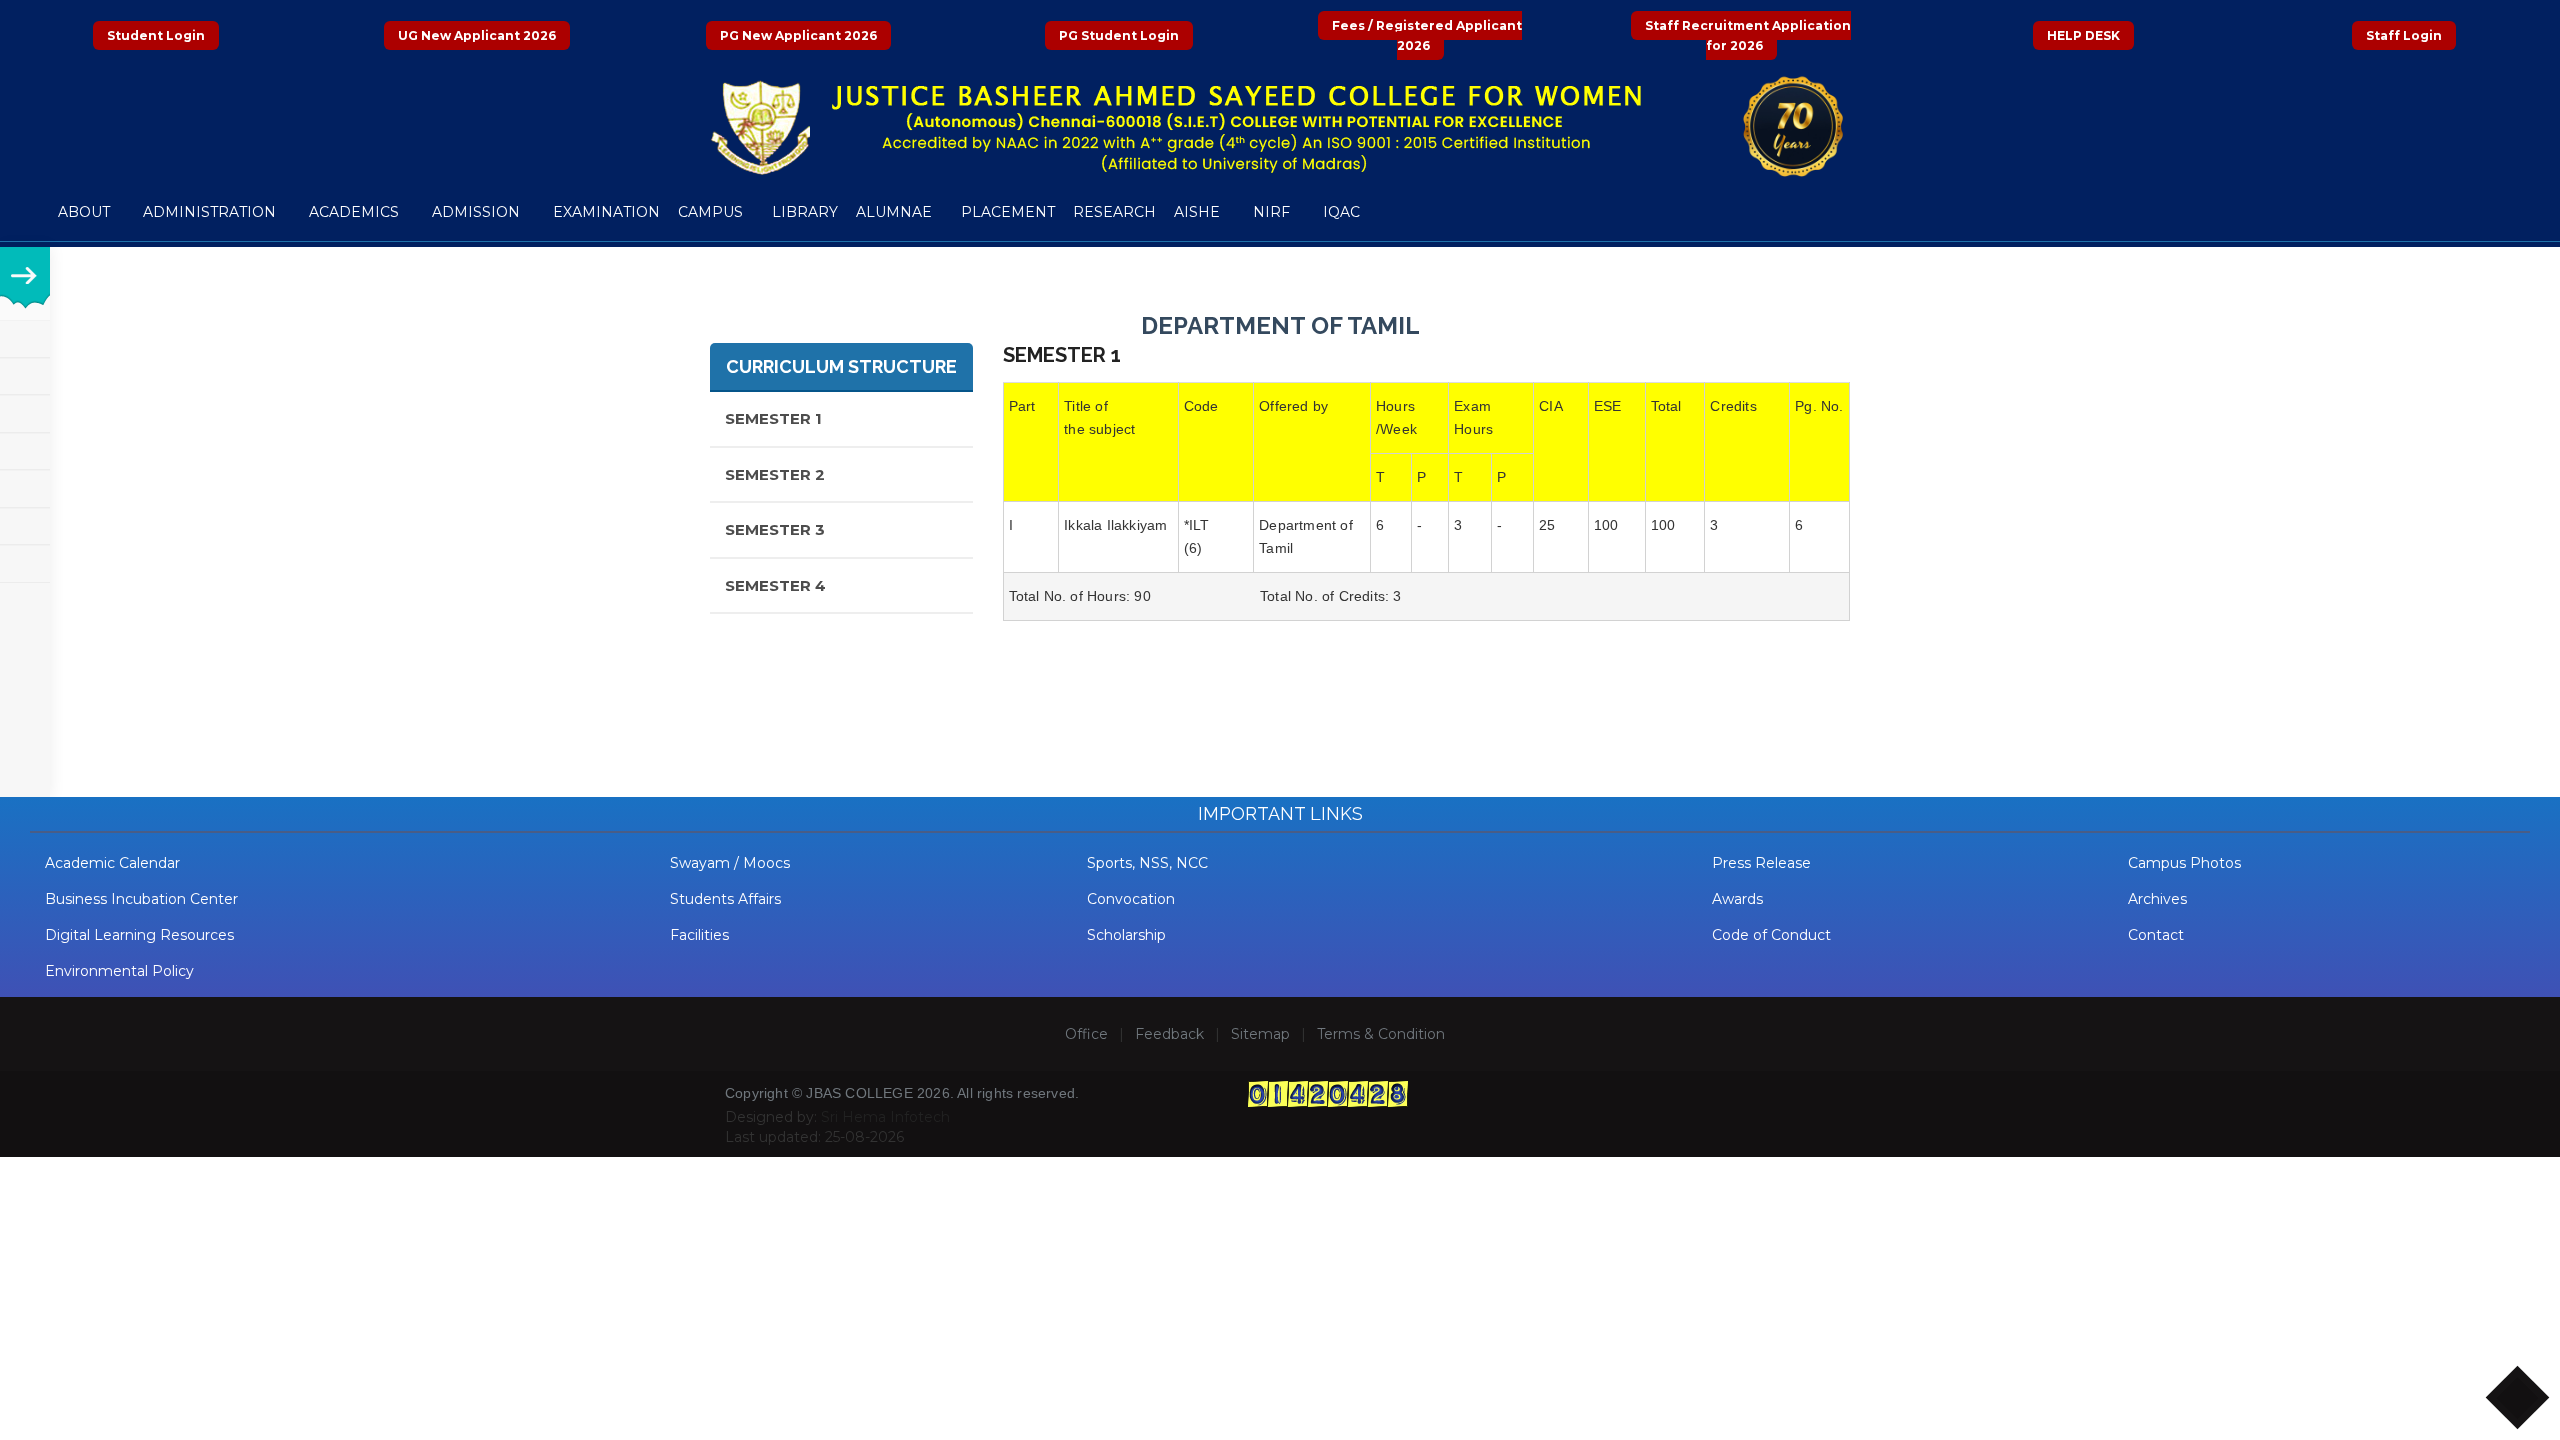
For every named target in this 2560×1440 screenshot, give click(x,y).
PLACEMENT (1008, 212)
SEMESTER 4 (775, 585)
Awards (1737, 899)
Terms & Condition (1381, 1034)
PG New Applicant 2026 (798, 35)
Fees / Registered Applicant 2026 (1427, 35)
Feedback (1169, 1034)
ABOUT (86, 212)
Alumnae (894, 212)
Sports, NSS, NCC (1147, 863)
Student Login (156, 35)
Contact (2156, 935)
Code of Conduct (1771, 935)
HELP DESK (2083, 35)
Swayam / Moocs (730, 863)
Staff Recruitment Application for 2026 (1748, 35)
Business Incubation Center (141, 899)
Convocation (1131, 899)
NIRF (1273, 212)
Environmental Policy (119, 971)
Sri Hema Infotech (885, 1117)
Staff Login (2404, 35)
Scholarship (1126, 935)
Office (1086, 1034)
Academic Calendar (112, 863)
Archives (2157, 899)
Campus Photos (2184, 863)
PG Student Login (1119, 35)
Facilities (699, 935)
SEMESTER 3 (775, 529)
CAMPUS (710, 212)
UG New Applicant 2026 (477, 35)
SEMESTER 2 (775, 474)
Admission (478, 212)
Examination (606, 212)
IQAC (1343, 212)
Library (805, 212)
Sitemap (1260, 1034)
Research (1114, 212)
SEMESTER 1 (773, 418)
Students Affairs (725, 899)
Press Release (1761, 863)
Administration (211, 212)
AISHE (1199, 212)
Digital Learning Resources (139, 935)
